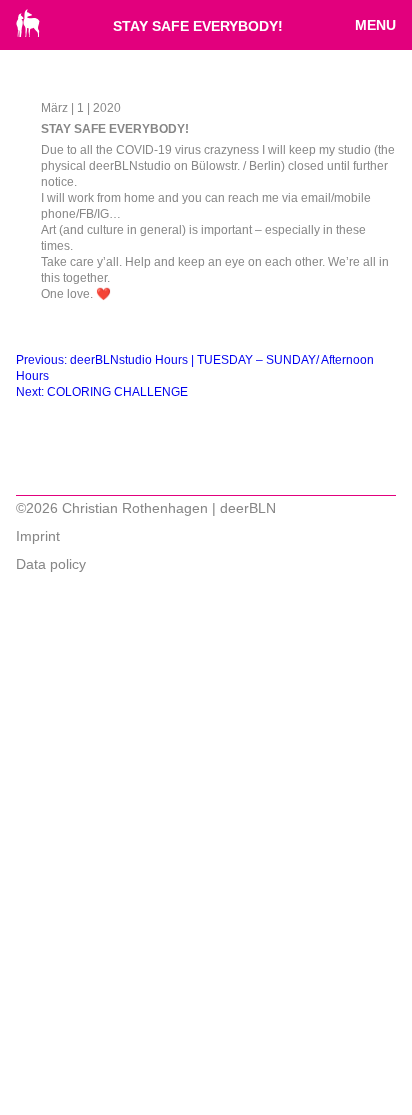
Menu (375, 25)
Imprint (38, 536)
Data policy (51, 564)
